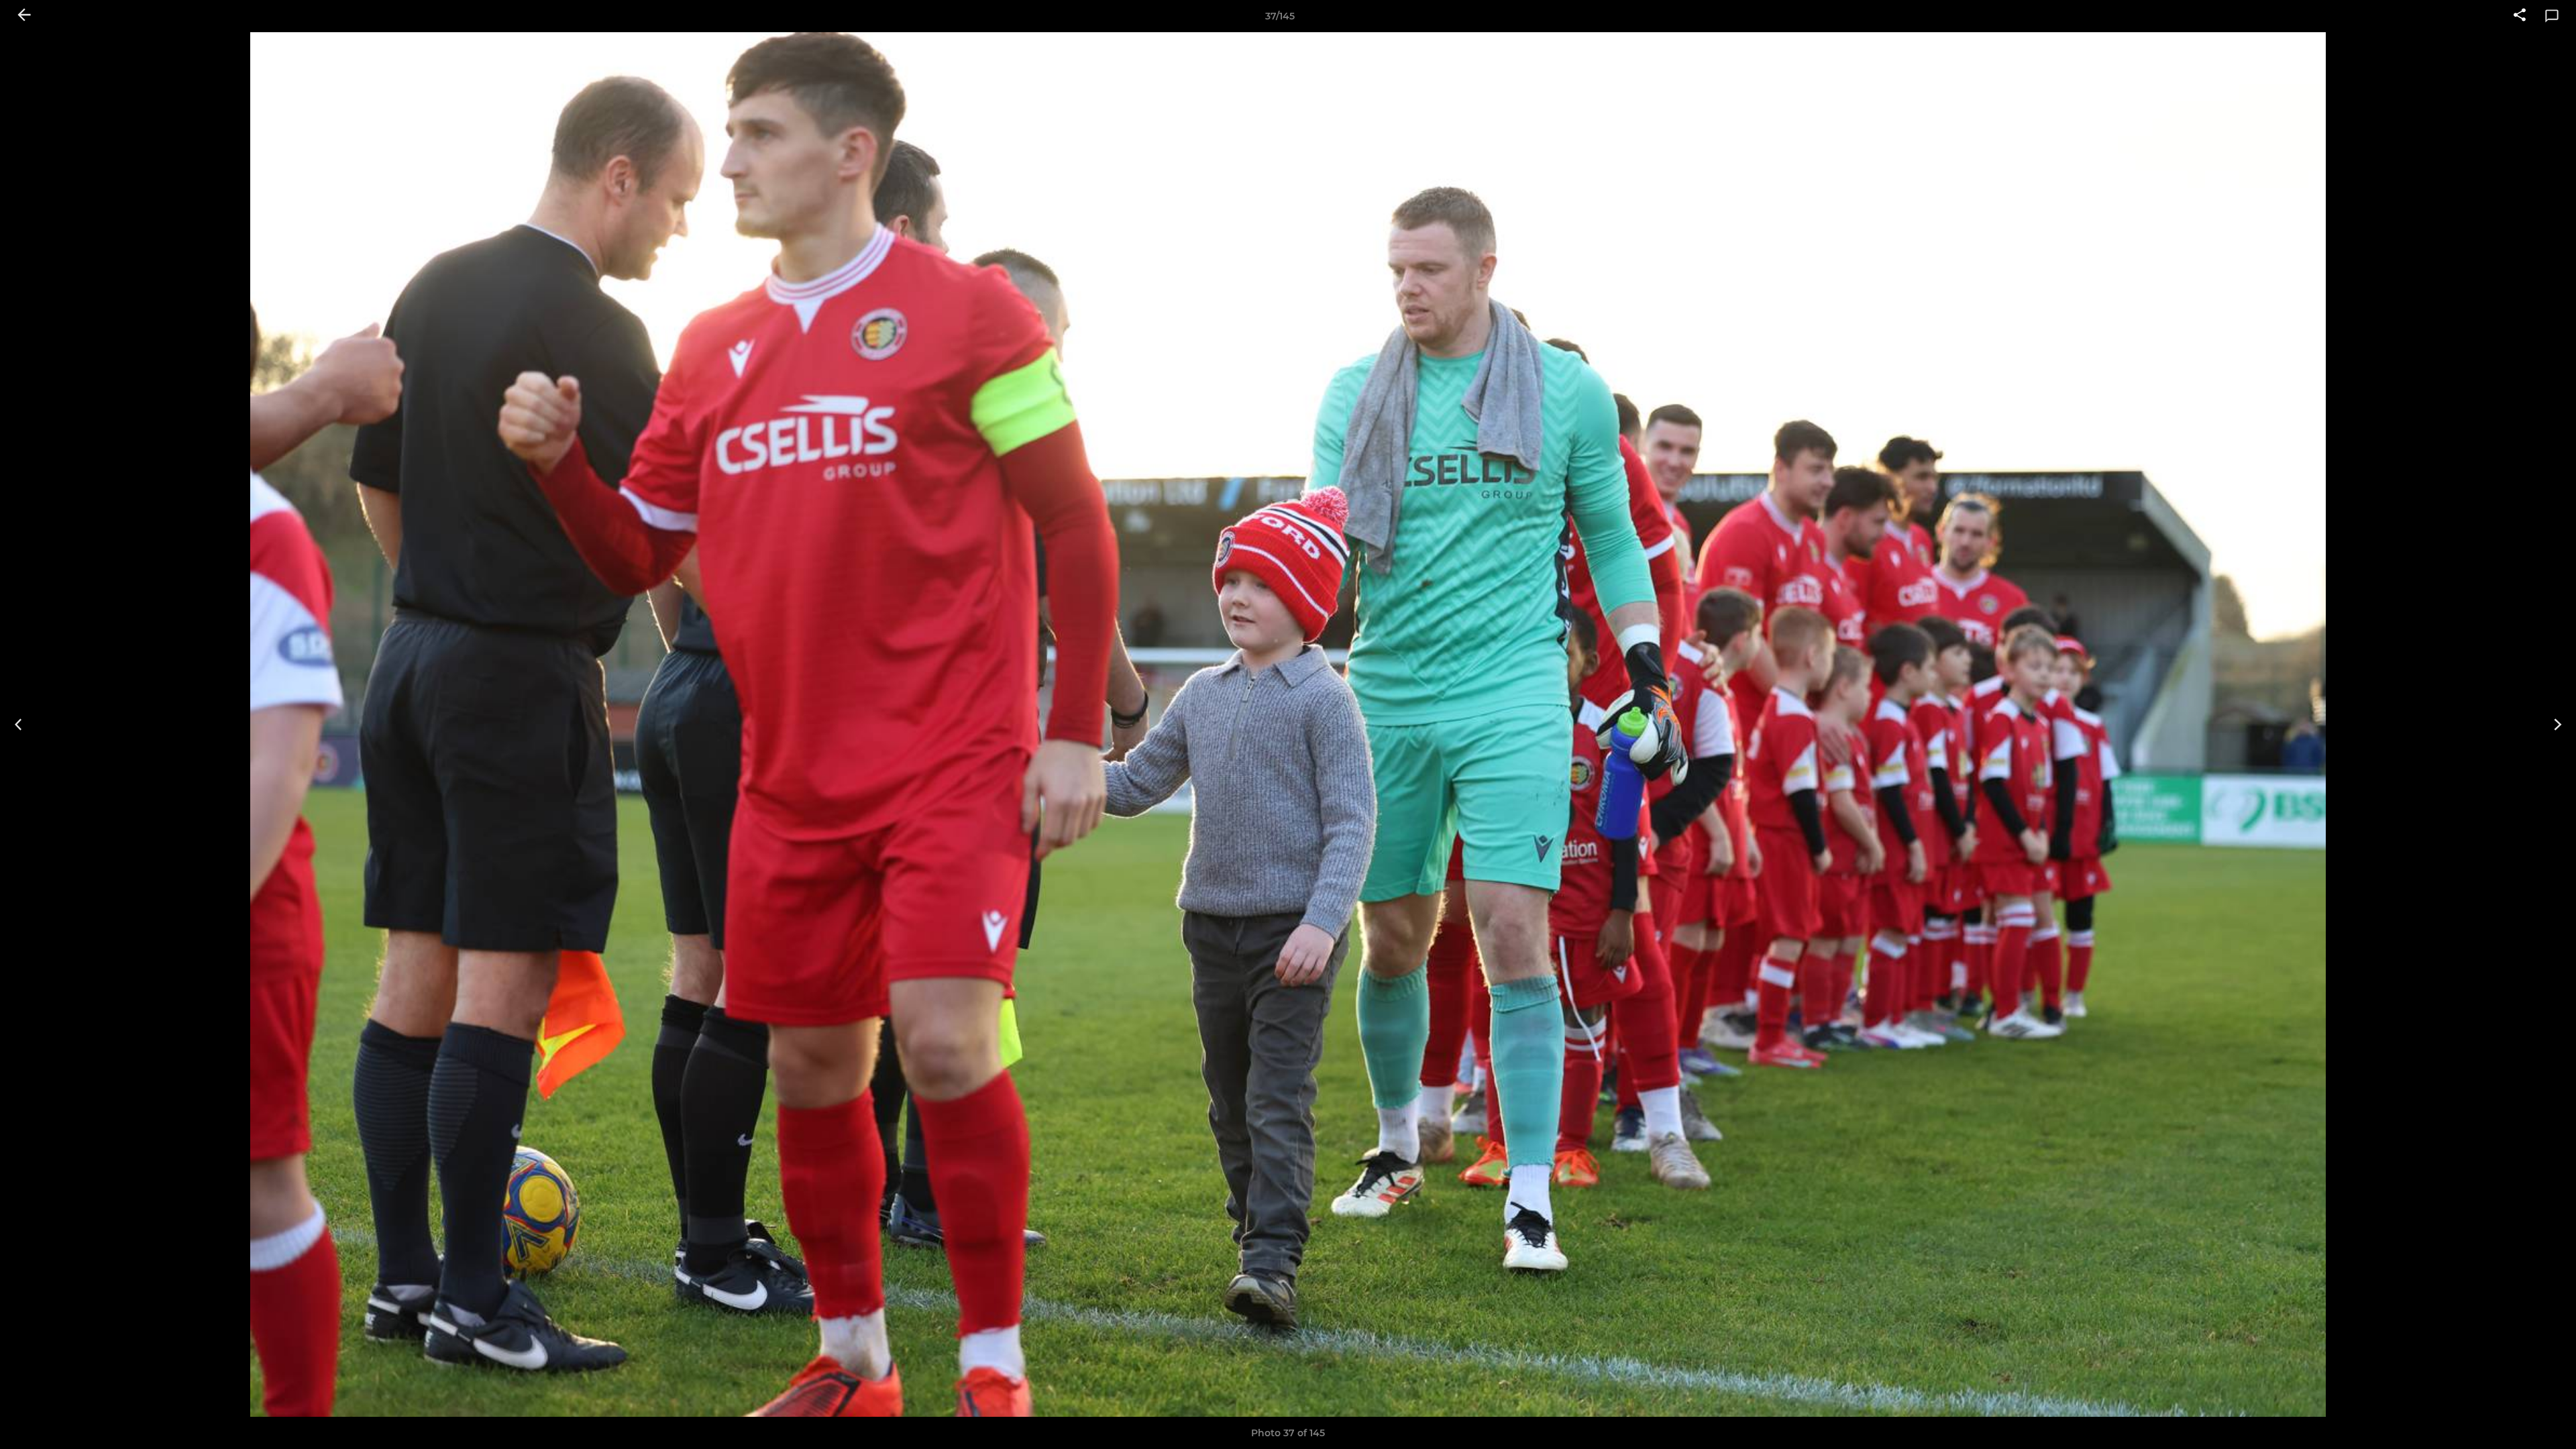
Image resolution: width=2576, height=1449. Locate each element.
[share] (2520, 16)
